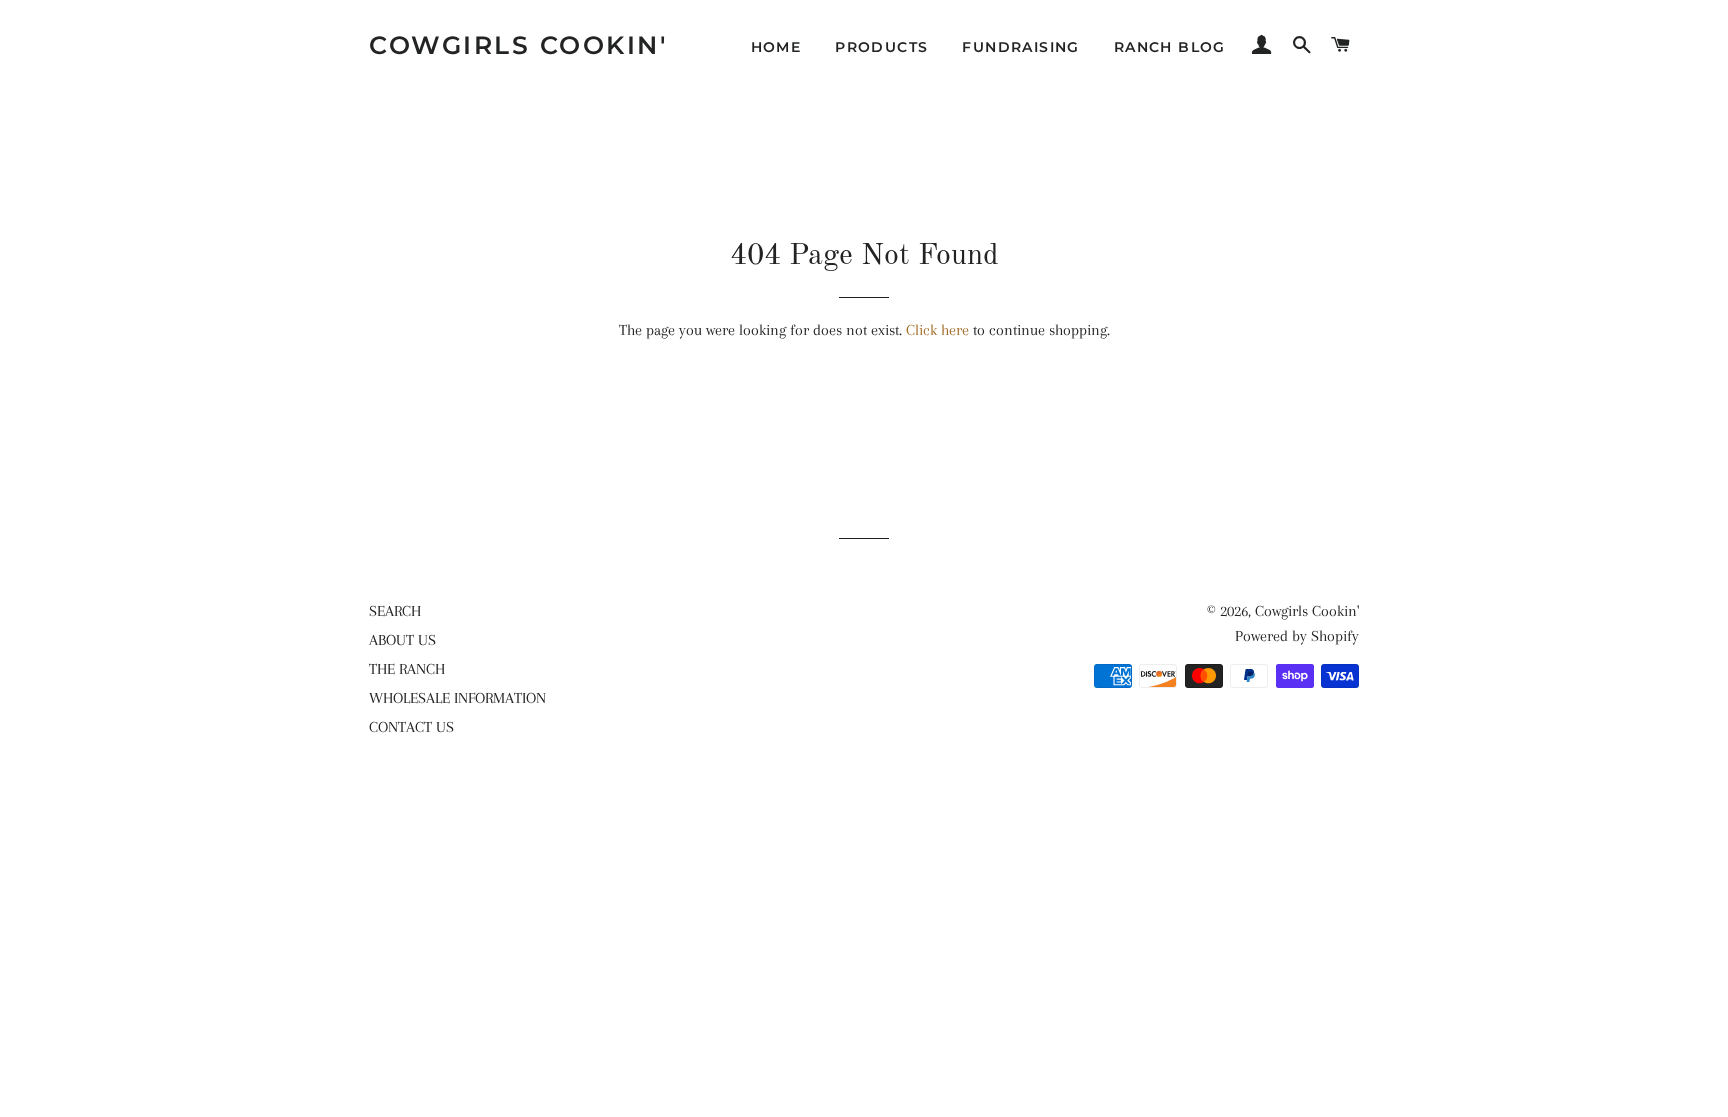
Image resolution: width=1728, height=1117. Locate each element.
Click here (937, 330)
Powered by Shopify (1297, 636)
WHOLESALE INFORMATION (457, 698)
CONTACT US (411, 727)
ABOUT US (402, 640)
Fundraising (1020, 47)
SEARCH (395, 611)
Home (776, 47)
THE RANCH (407, 669)
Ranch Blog (1170, 47)
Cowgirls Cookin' (518, 45)
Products (881, 47)
